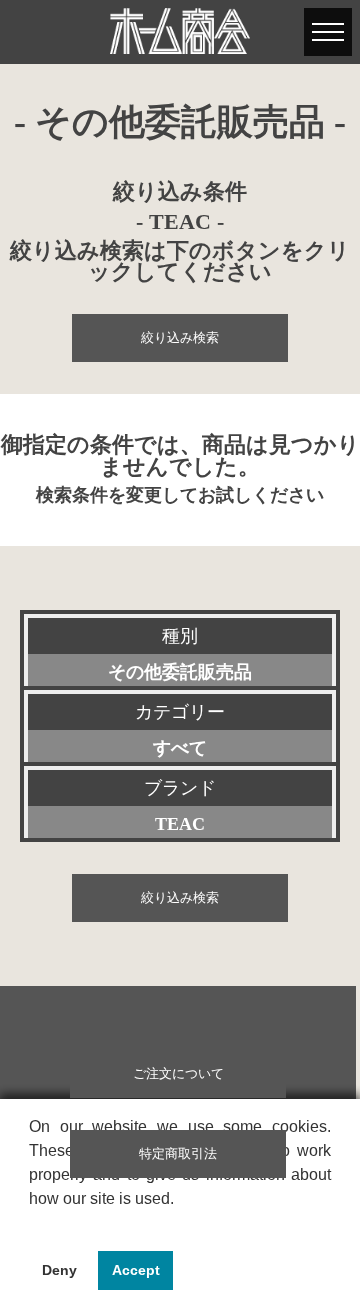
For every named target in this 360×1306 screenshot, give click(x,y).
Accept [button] (136, 1270)
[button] (32, 1224)
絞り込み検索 (180, 338)
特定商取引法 (178, 1154)
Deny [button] (59, 1270)
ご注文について (178, 1074)
